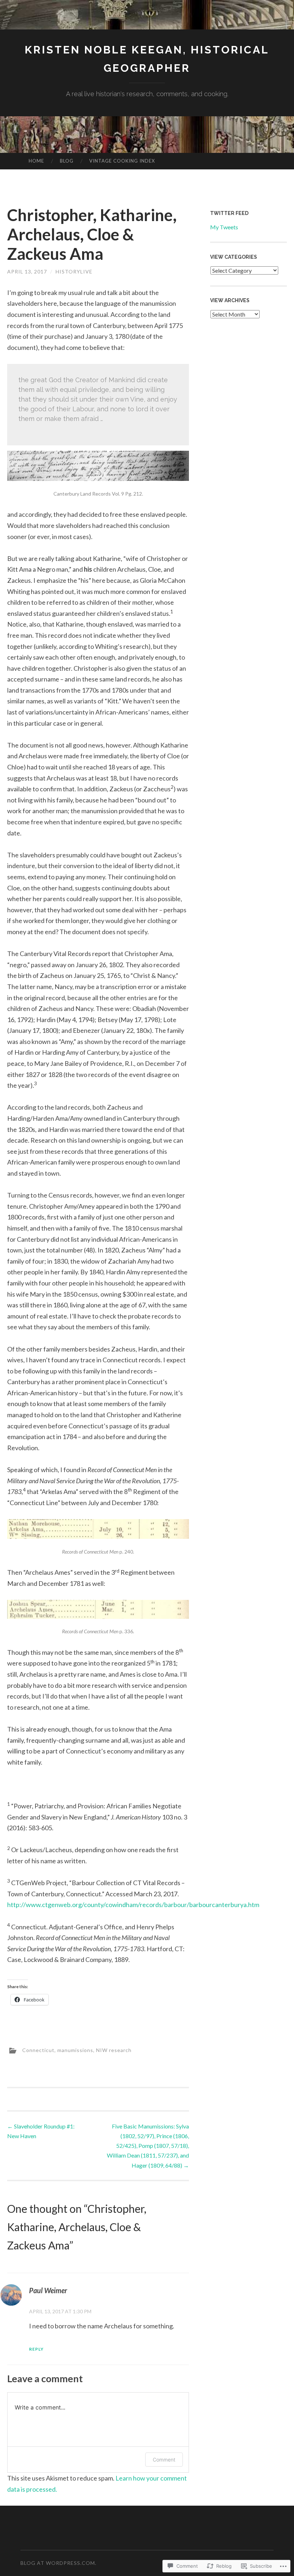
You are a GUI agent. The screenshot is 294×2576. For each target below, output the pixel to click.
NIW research (114, 2050)
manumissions (75, 2050)
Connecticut (38, 2050)
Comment (164, 2460)
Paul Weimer (48, 2290)
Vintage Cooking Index (122, 161)
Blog (67, 161)
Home (36, 161)
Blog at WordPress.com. (58, 2563)
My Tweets (224, 227)
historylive (74, 271)
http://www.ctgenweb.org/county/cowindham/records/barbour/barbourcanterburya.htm (133, 1905)
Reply (36, 2349)
